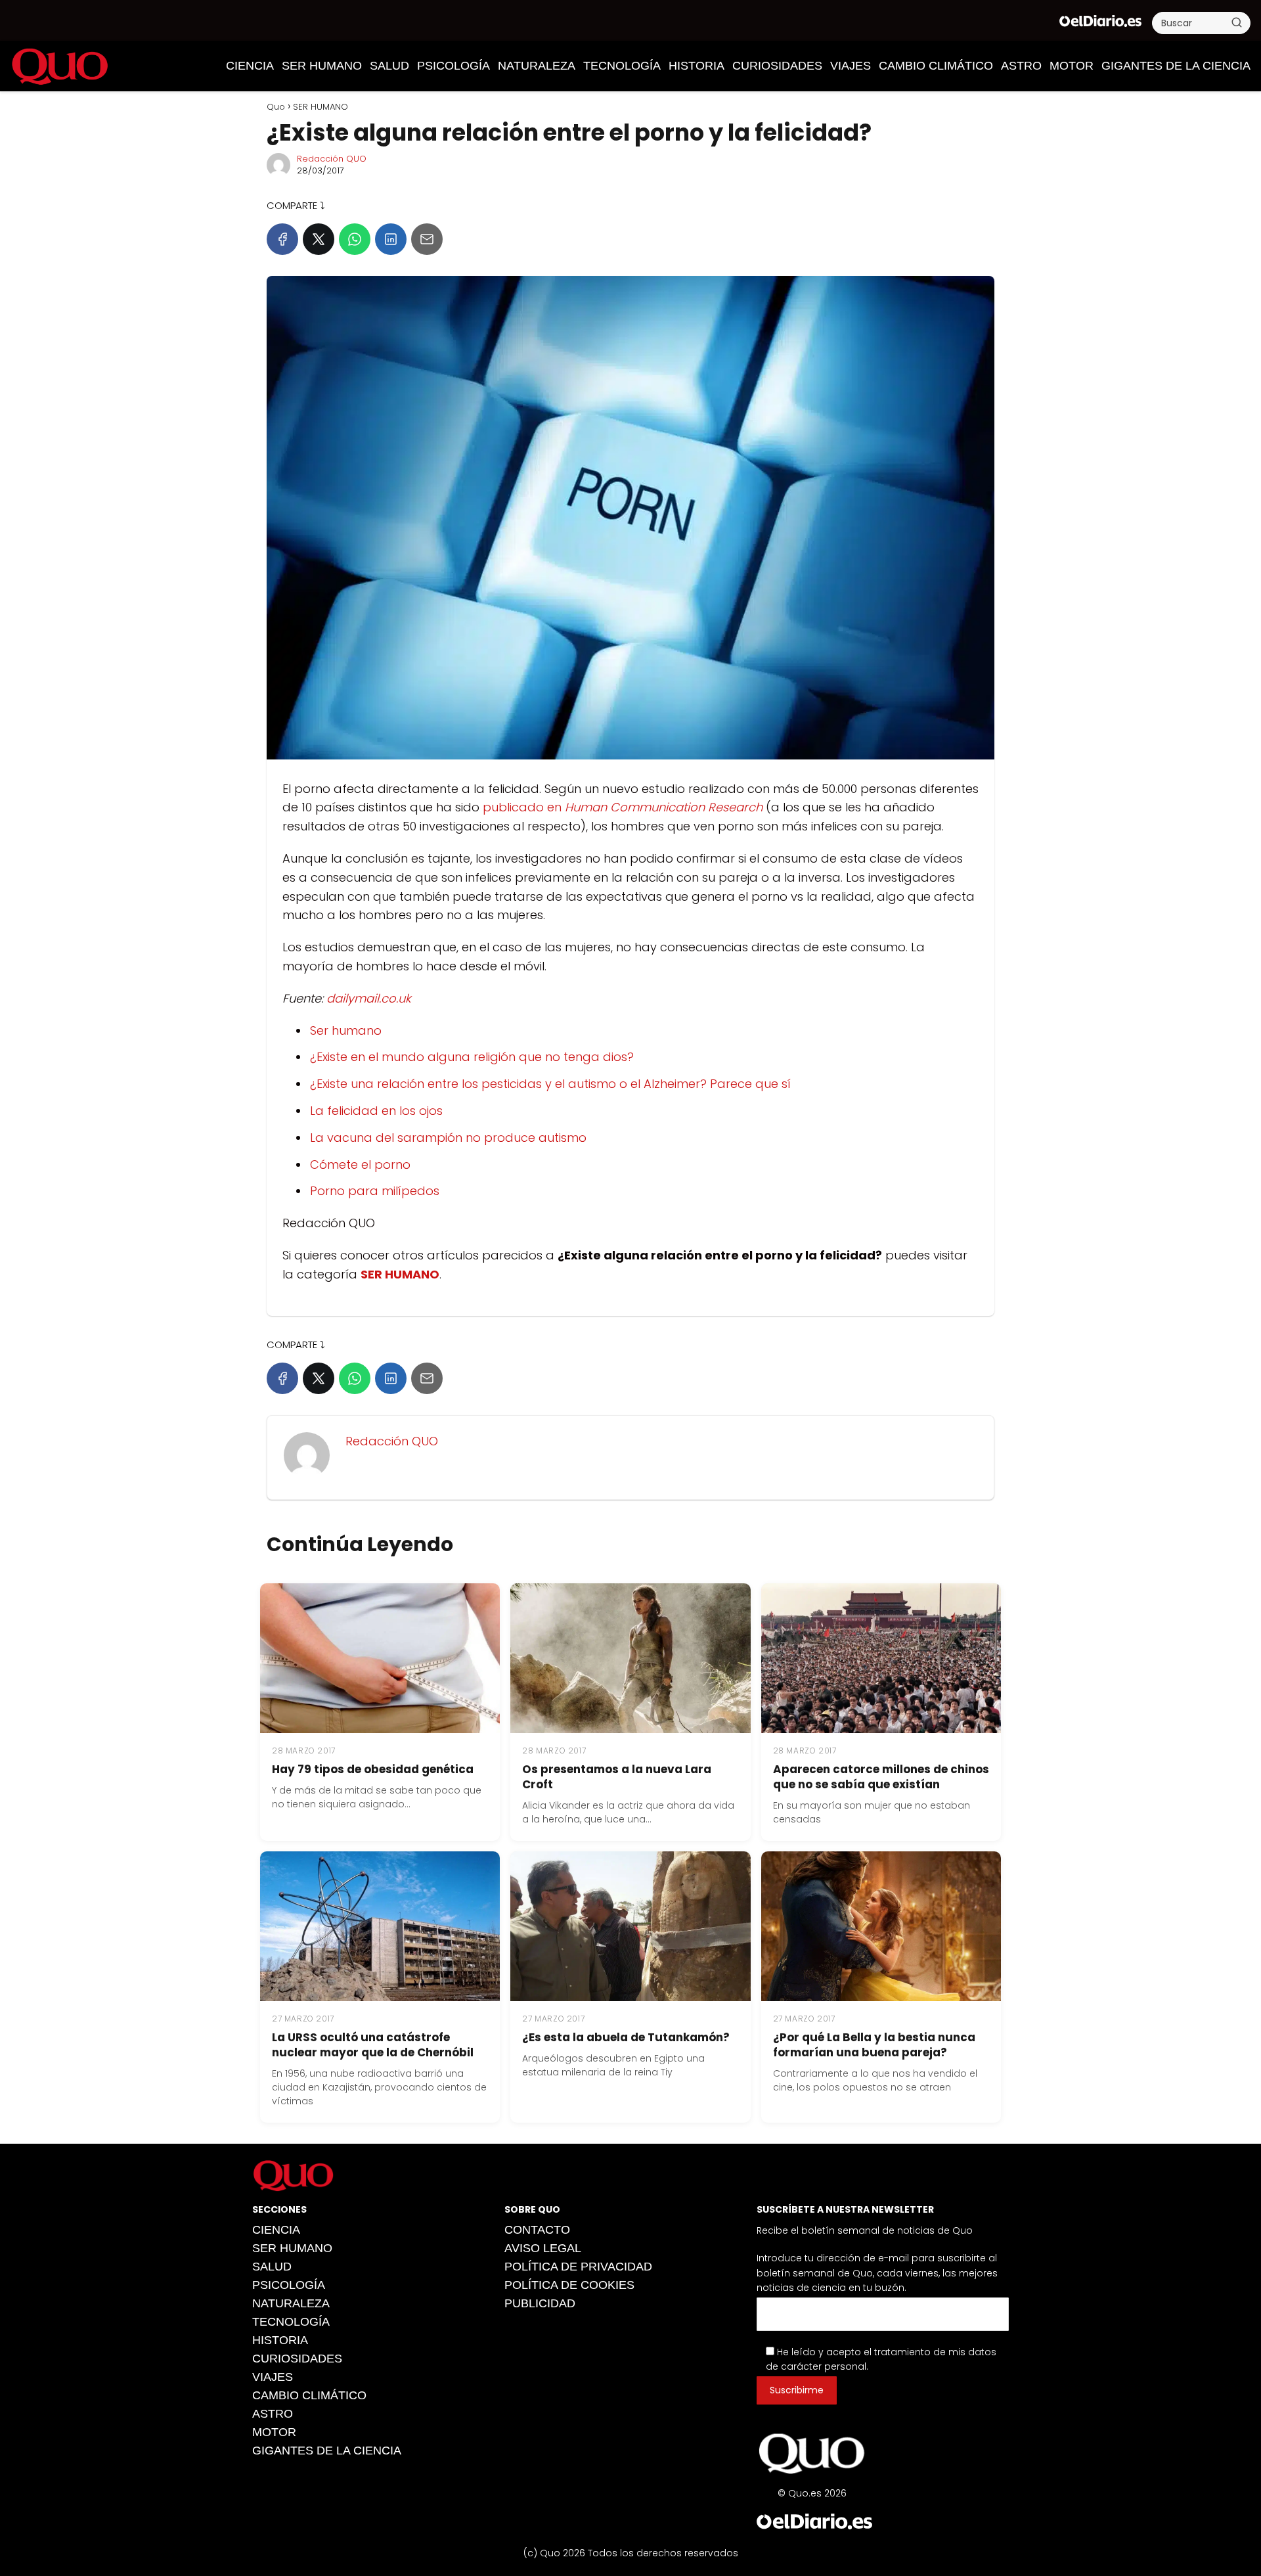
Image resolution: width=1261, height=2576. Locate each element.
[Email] (427, 239)
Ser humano (346, 1030)
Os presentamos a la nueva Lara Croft (617, 1777)
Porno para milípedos (375, 1191)
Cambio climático (936, 66)
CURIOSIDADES (777, 66)
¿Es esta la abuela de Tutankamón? (626, 2037)
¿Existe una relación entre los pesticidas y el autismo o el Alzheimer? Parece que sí (550, 1084)
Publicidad (540, 2303)
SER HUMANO (322, 66)
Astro (1021, 66)
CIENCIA (250, 66)
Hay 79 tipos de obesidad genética (373, 1769)
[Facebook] (282, 239)
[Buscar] (1237, 22)
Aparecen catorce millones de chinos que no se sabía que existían (881, 1777)
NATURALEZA (537, 66)
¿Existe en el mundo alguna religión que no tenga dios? (472, 1057)
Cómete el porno (360, 1164)
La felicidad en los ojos (376, 1111)
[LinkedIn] (391, 239)
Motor (1072, 66)
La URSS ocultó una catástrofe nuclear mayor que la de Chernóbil (373, 2045)
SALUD (389, 66)
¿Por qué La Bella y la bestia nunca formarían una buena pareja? (874, 2045)
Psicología (454, 66)
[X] (319, 239)
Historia (697, 66)
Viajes (851, 66)
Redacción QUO (332, 159)
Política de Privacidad (578, 2267)
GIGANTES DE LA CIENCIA (1176, 66)
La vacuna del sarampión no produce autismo (448, 1138)
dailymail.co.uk (369, 998)
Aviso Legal (543, 2248)
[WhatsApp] (355, 239)
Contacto (537, 2230)
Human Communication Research (664, 807)
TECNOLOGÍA (622, 66)
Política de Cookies (569, 2285)
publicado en (524, 807)
